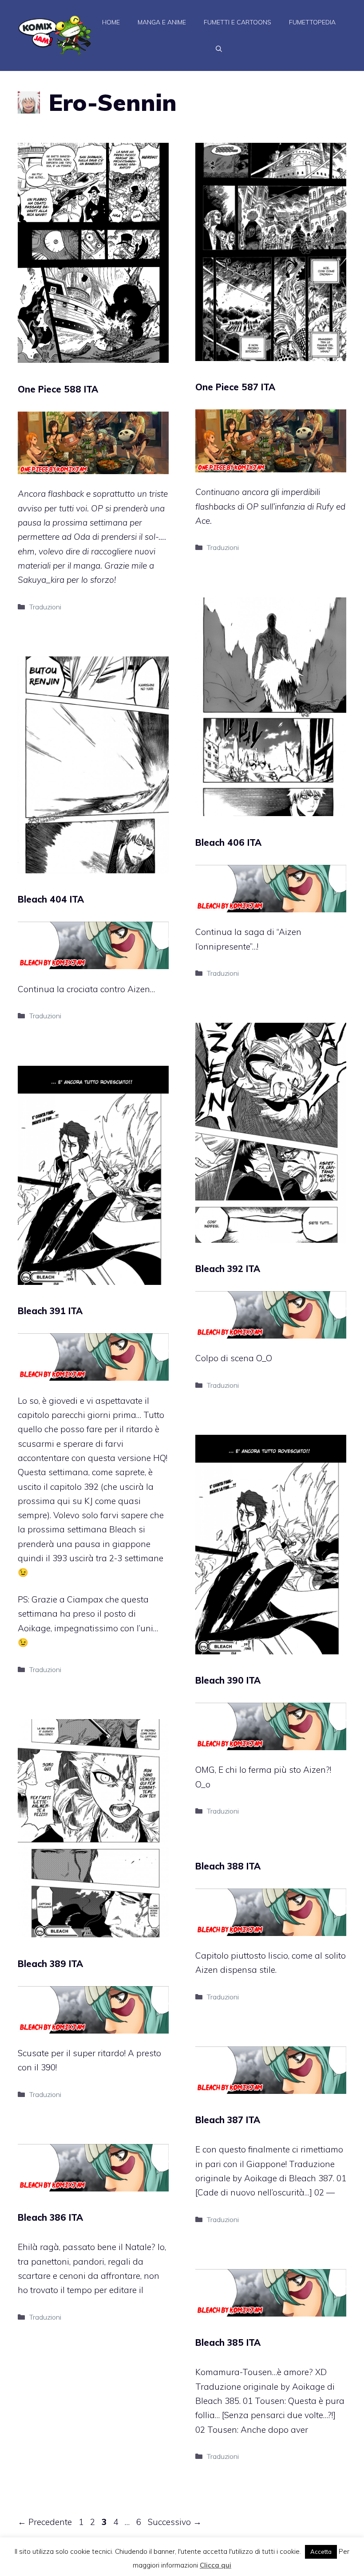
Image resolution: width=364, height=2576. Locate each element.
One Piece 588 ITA (58, 389)
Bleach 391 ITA (50, 1311)
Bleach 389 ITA (50, 1964)
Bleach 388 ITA (228, 1866)
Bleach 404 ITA (51, 899)
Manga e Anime (162, 22)
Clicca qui (216, 2565)
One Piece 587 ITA (235, 387)
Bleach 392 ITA (228, 1269)
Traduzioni (45, 607)
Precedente (45, 2522)
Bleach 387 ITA (228, 2120)
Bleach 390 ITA (228, 1680)
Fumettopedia (312, 22)
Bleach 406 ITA (228, 842)
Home (111, 22)
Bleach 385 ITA (228, 2342)
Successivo (175, 2522)
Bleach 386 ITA (50, 2217)
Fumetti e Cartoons (237, 22)
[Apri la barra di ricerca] (219, 49)
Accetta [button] (321, 2552)
